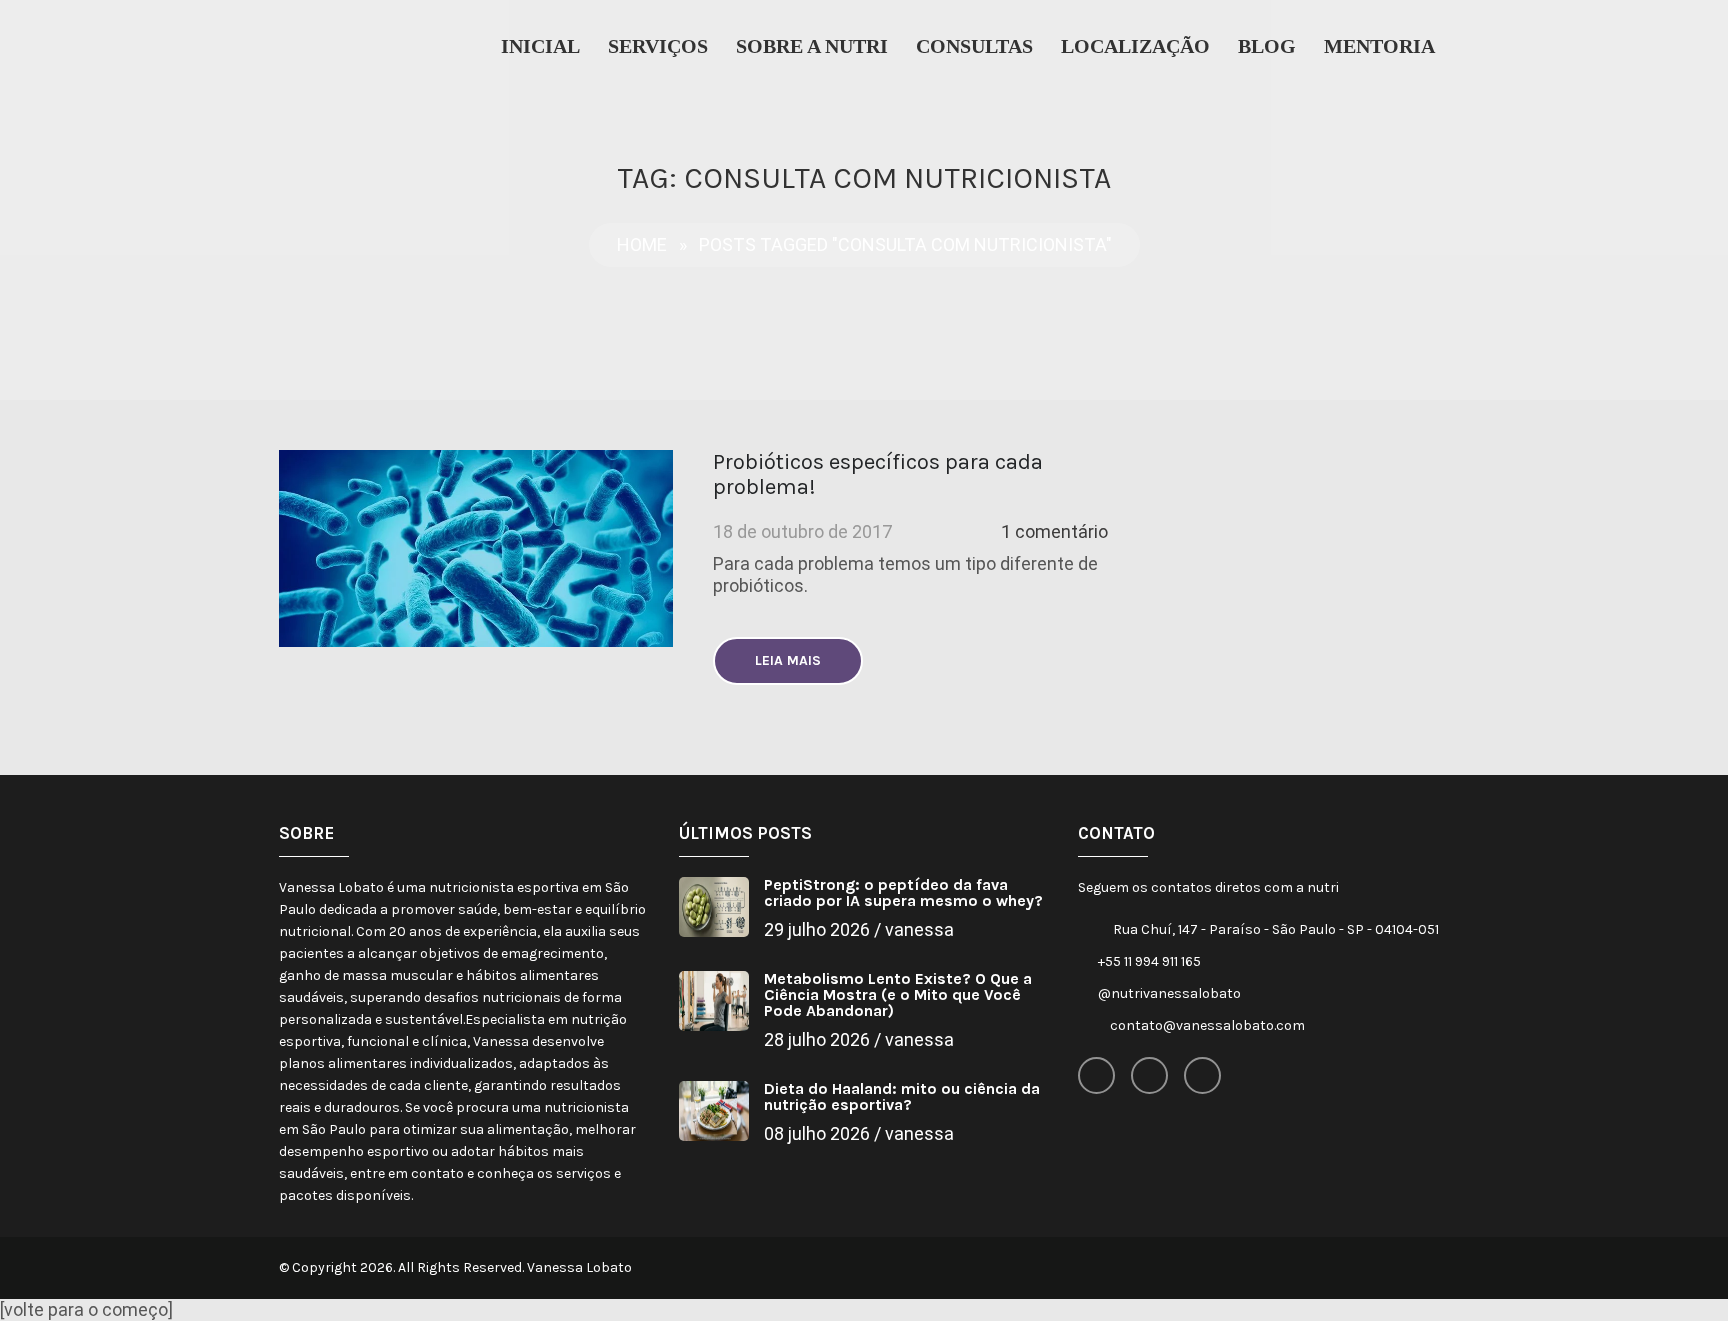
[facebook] (1096, 1075)
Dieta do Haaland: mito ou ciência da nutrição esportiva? (902, 1096)
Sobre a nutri (812, 46)
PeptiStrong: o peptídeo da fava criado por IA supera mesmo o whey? (903, 892)
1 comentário (1054, 531)
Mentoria (1379, 46)
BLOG (1267, 46)
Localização (1135, 46)
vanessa (919, 929)
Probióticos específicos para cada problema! (878, 474)
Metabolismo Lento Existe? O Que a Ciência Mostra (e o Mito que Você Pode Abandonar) (898, 994)
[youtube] (1202, 1075)
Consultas (974, 46)
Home (642, 244)
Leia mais (788, 660)
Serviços (658, 46)
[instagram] (1149, 1075)
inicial (540, 46)
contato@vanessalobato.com (1207, 1025)
